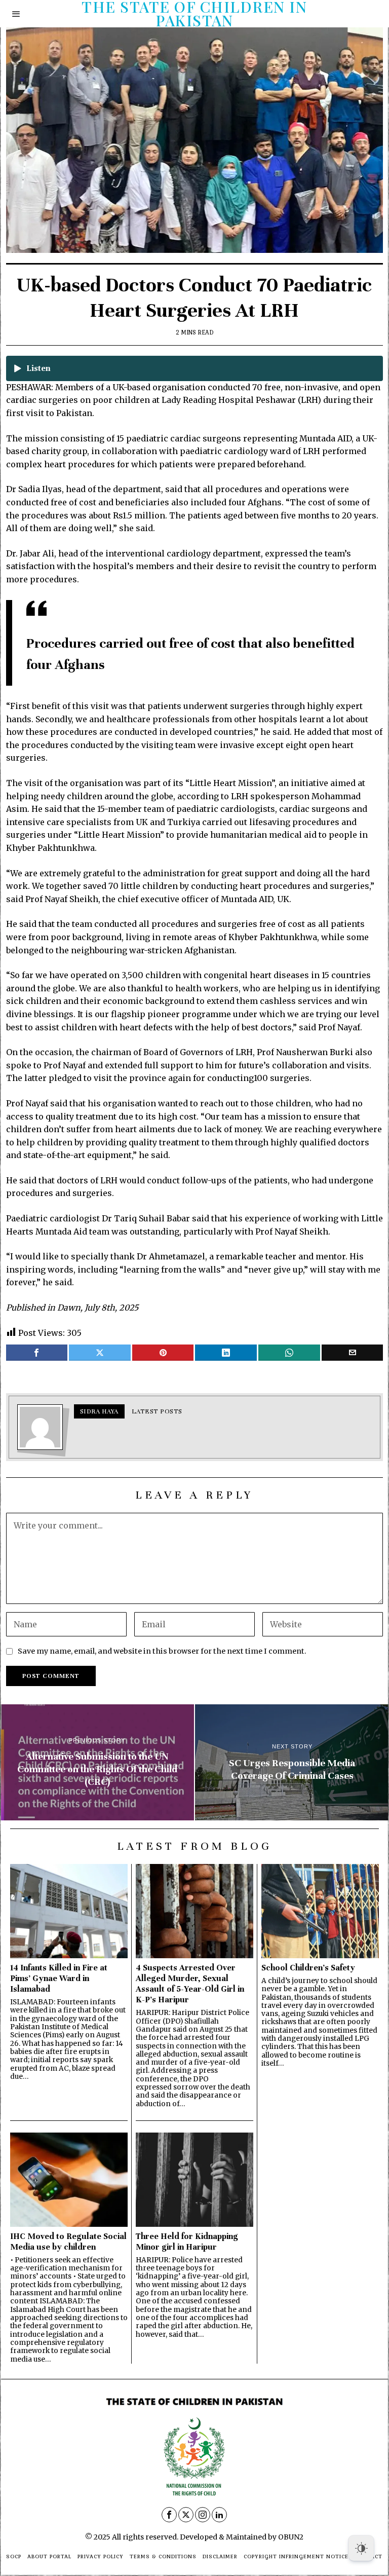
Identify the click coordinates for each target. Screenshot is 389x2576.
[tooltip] (37, 1353)
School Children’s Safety (308, 1968)
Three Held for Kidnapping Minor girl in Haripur (187, 2242)
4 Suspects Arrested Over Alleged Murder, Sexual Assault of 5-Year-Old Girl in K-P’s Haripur (190, 1984)
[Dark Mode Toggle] (361, 2548)
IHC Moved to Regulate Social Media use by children (68, 2242)
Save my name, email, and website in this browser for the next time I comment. (162, 1651)
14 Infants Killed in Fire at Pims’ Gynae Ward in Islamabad (59, 1978)
